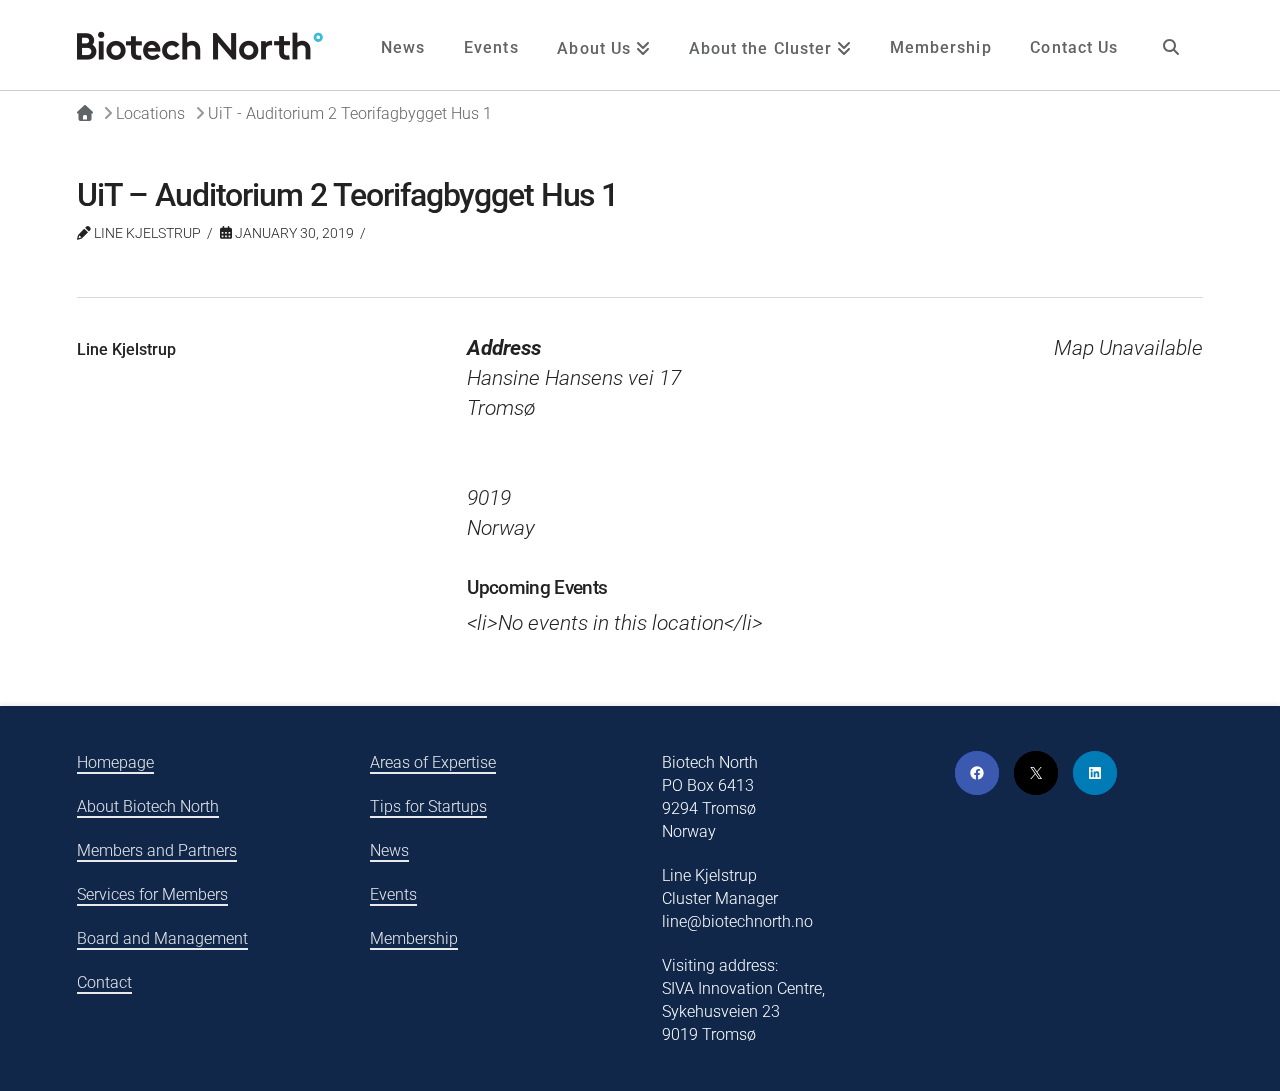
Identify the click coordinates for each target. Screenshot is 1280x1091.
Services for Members (152, 894)
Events (393, 894)
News (389, 850)
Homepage (115, 762)
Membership (414, 938)
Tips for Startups (428, 806)
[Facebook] (977, 773)
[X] (1036, 773)
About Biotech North (148, 806)
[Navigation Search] (1170, 45)
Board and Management (162, 938)
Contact (104, 982)
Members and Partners (157, 850)
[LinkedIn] (1095, 773)
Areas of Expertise (433, 762)
